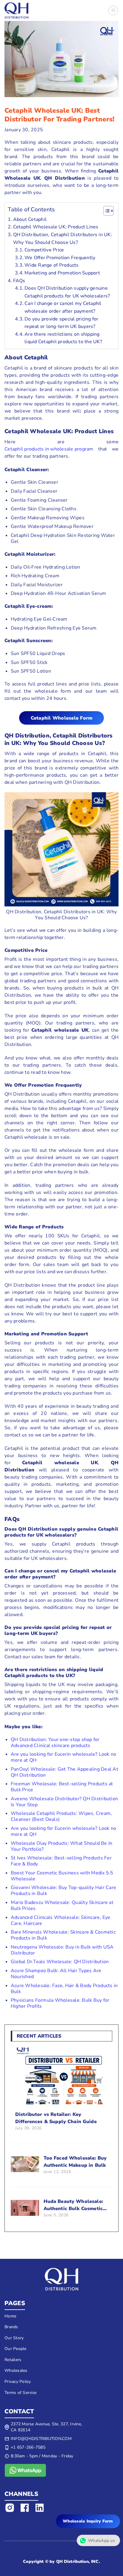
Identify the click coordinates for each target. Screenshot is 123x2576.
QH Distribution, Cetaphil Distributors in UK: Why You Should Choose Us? (63, 239)
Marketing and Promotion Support (62, 273)
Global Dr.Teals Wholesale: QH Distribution (60, 1962)
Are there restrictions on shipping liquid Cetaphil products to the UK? (63, 338)
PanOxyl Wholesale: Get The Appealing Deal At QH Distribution (64, 1772)
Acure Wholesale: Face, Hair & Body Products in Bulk (64, 1989)
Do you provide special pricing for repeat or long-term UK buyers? (61, 323)
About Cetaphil (30, 219)
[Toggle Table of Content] (106, 211)
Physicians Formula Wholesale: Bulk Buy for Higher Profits (60, 2003)
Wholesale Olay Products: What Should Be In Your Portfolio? (62, 1846)
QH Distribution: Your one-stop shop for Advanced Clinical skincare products (55, 1743)
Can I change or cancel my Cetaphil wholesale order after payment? (63, 307)
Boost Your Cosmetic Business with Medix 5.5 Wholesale (62, 1876)
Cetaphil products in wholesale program (49, 449)
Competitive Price (44, 250)
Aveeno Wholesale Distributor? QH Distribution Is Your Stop (64, 1802)
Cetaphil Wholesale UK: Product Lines (56, 227)
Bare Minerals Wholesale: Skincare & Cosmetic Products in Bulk (63, 1935)
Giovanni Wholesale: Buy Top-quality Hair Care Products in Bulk (63, 1891)
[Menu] (113, 10)
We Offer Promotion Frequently (60, 258)
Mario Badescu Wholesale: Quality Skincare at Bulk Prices (62, 1905)
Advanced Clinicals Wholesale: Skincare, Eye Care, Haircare (61, 1920)
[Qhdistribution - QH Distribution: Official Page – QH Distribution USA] (16, 10)
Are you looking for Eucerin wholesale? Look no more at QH (64, 1757)
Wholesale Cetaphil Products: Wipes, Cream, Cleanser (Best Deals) (61, 1816)
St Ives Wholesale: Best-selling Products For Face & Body (61, 1861)
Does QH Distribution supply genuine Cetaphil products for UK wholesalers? (67, 292)
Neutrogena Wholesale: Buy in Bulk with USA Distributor (62, 1950)
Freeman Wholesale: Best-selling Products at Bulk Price (62, 1787)
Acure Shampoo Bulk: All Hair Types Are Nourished (56, 1974)
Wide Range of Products (52, 265)
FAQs (19, 281)
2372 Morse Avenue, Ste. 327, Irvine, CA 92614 (46, 2427)
